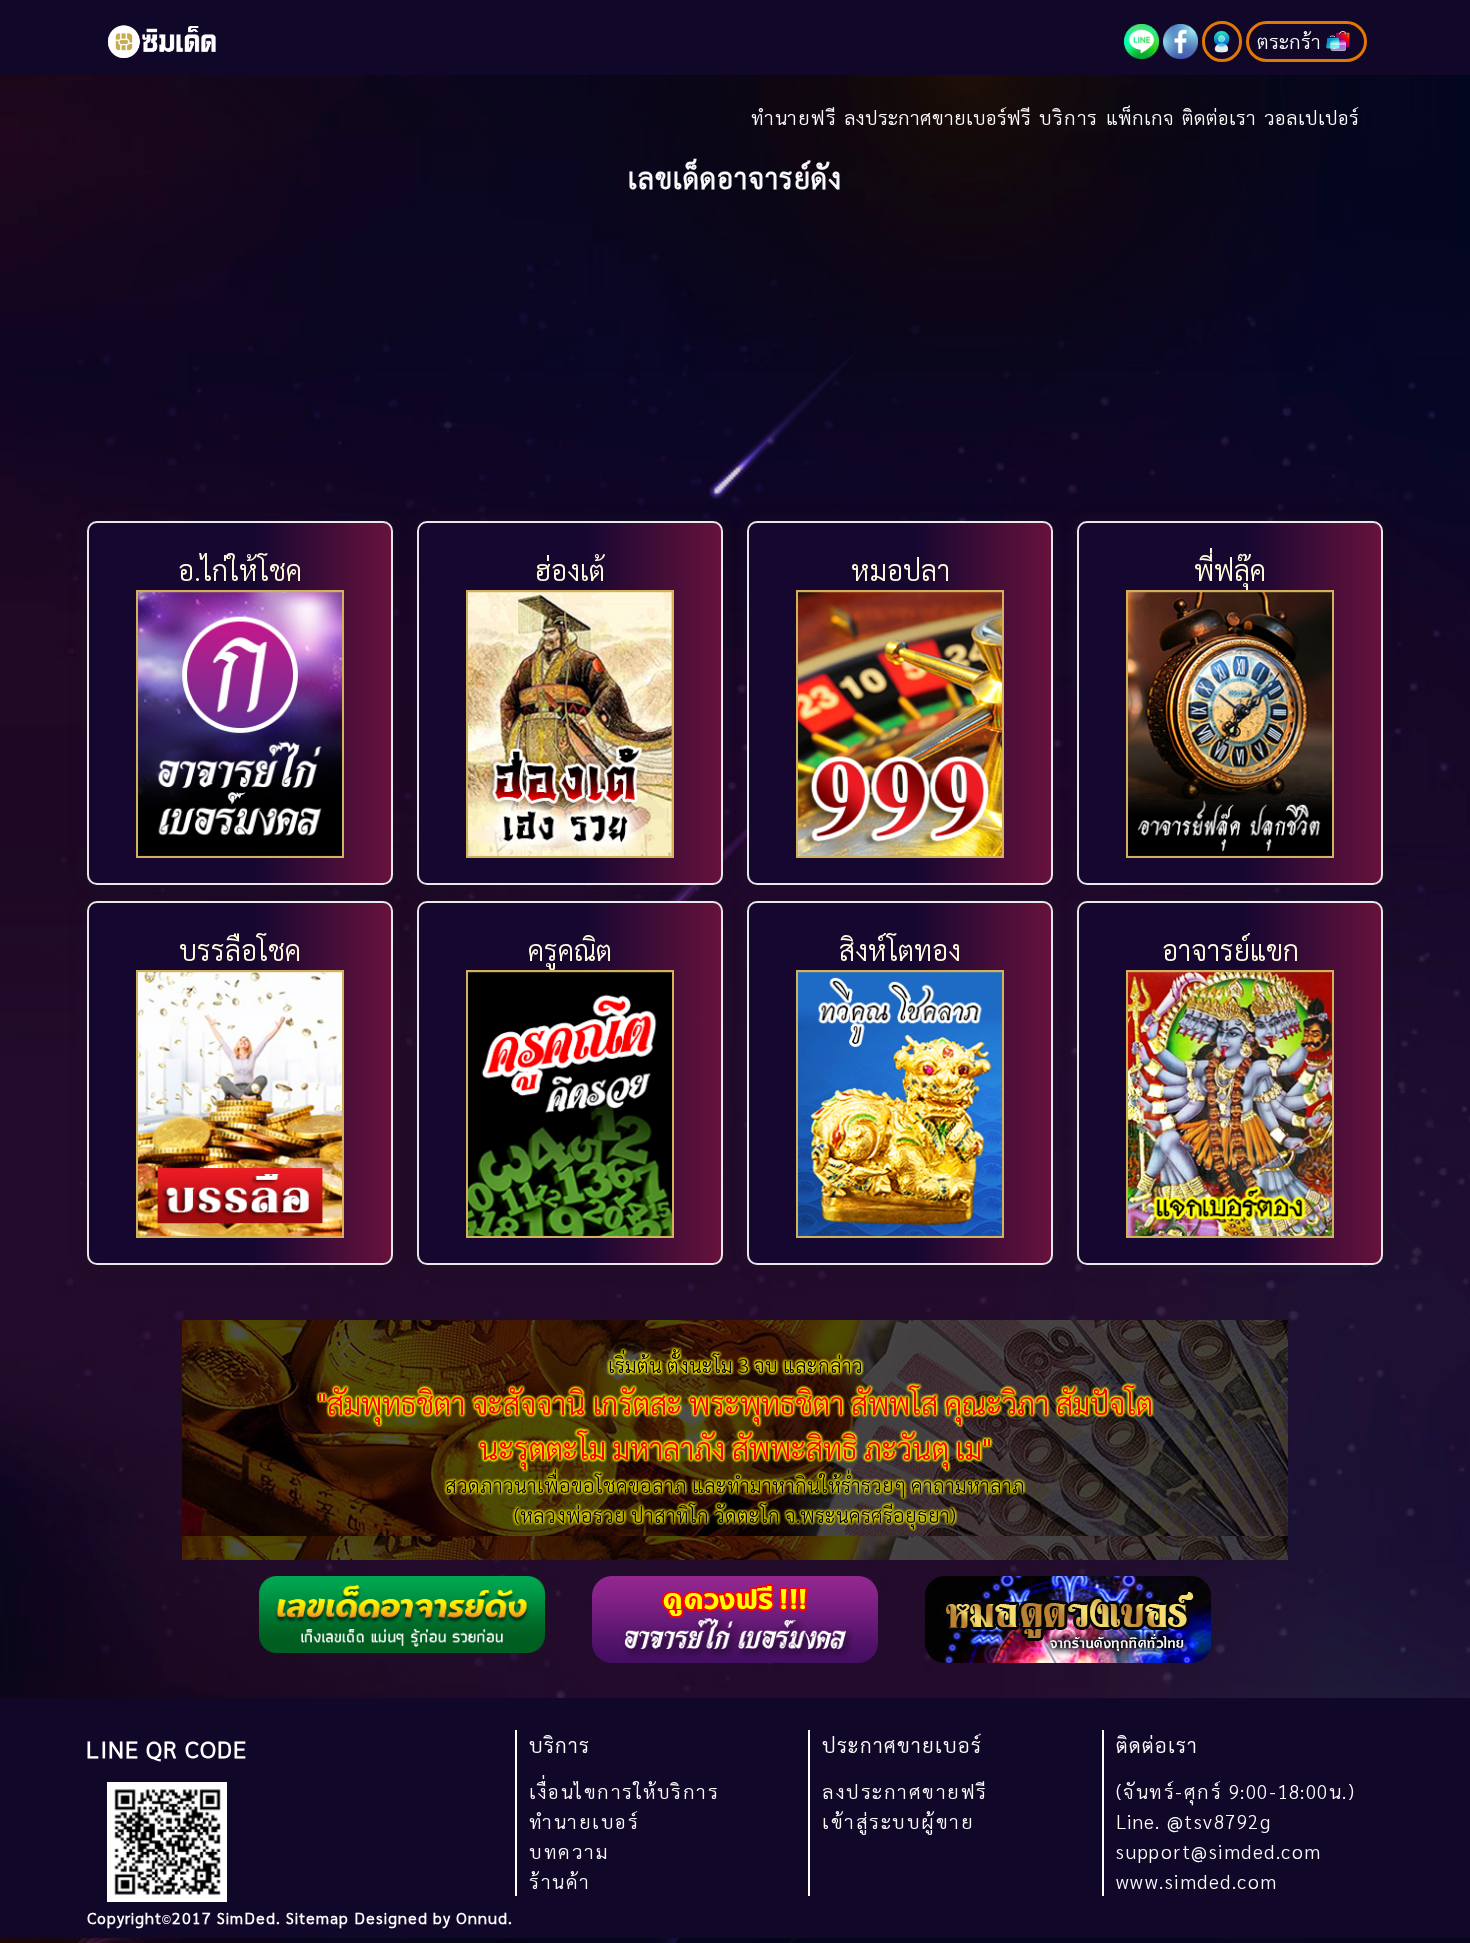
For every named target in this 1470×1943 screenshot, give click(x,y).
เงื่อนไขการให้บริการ (624, 1790)
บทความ (569, 1850)
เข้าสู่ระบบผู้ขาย (898, 1820)
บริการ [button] (1068, 116)
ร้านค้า (560, 1880)
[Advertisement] (735, 365)
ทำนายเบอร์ (584, 1820)
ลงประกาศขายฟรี (905, 1790)
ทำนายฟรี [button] (794, 116)
